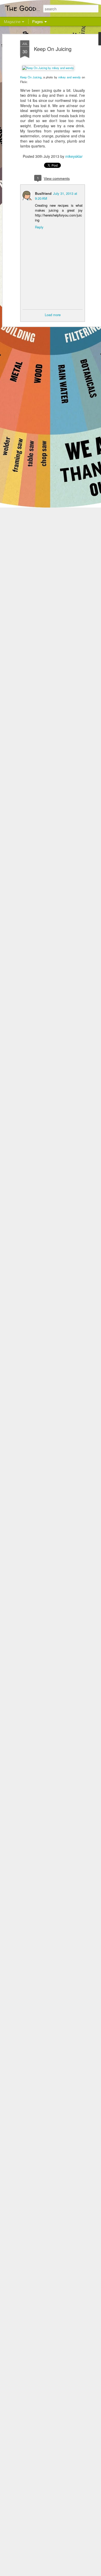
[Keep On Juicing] (48, 68)
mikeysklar (74, 156)
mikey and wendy (70, 77)
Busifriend (43, 193)
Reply (39, 227)
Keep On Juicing (53, 49)
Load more (53, 315)
